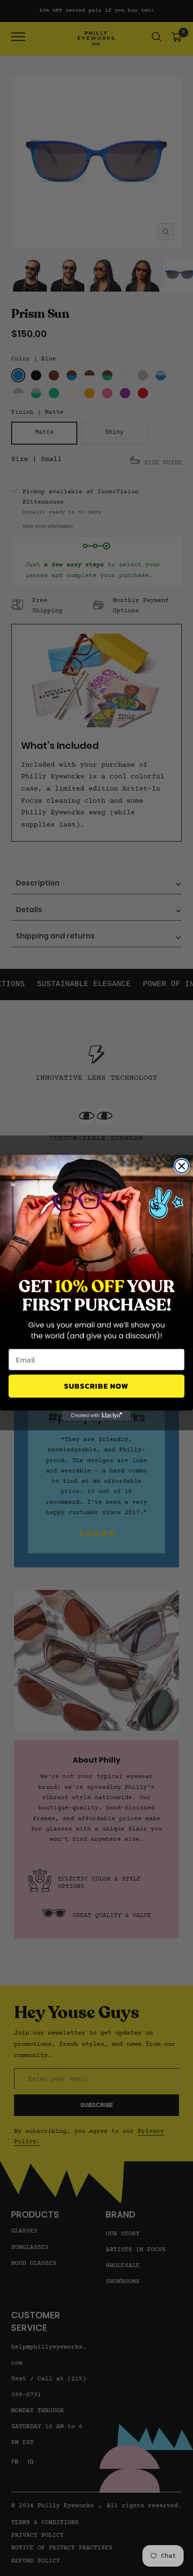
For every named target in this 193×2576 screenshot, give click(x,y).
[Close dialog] (182, 1166)
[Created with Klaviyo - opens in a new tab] (96, 1416)
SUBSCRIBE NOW (96, 1386)
